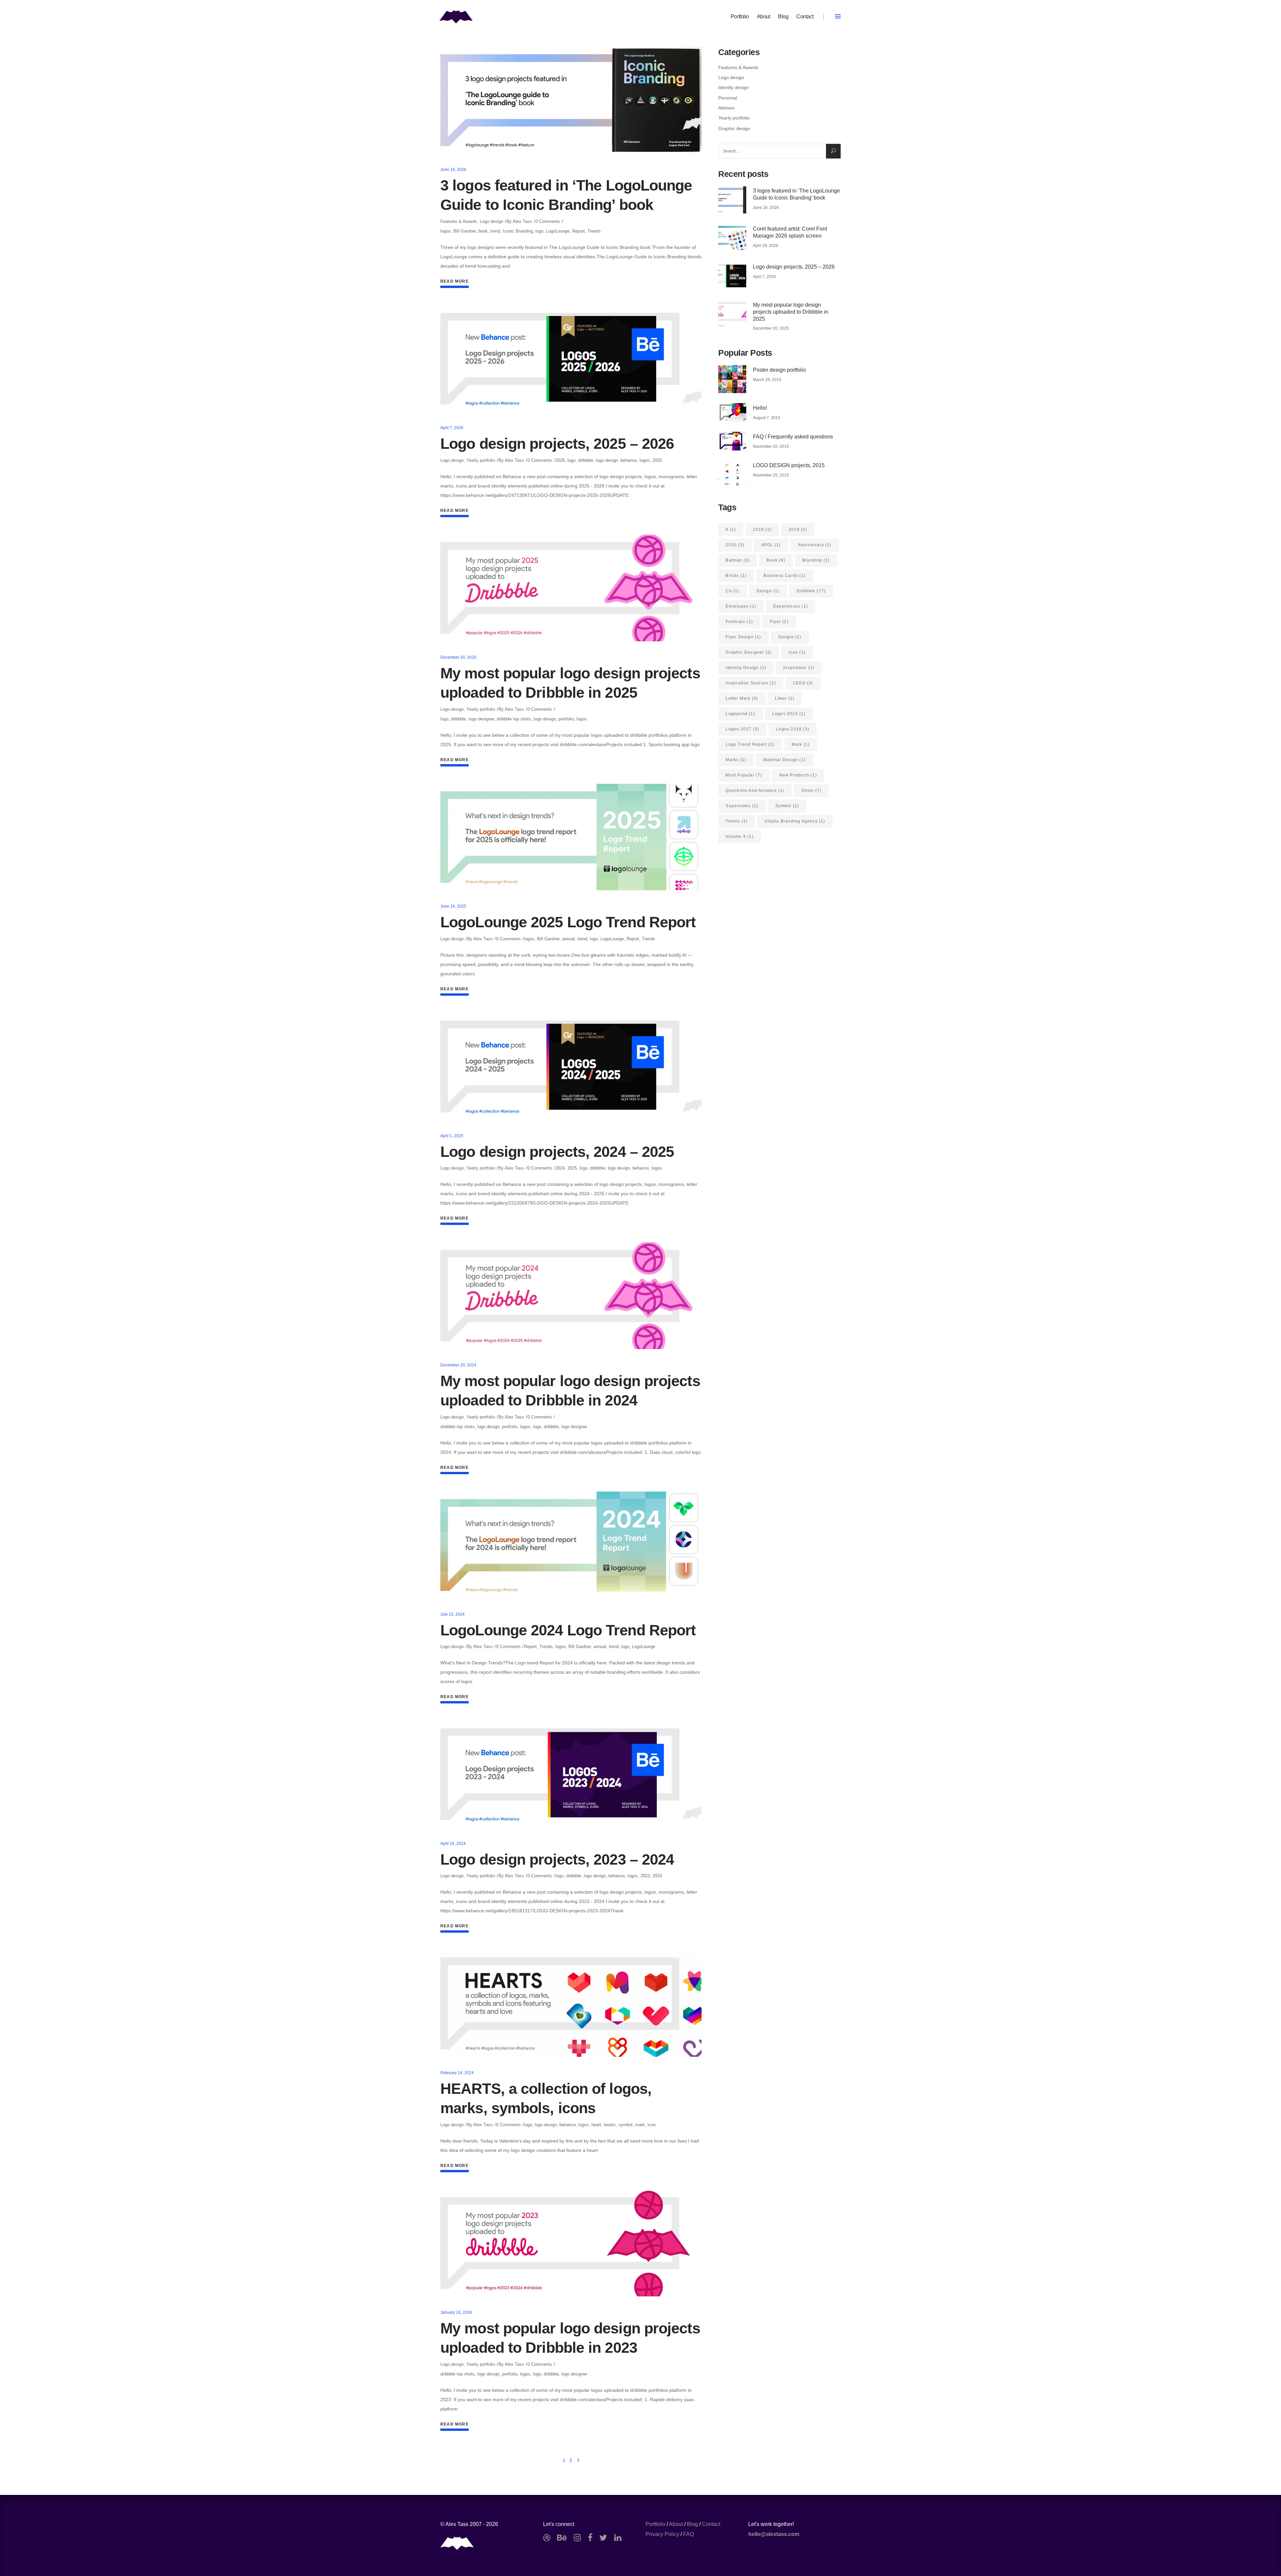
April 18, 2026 (766, 246)
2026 (560, 460)
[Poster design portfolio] (732, 379)
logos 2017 (742, 729)
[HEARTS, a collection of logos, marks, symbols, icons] (571, 2003)
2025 (657, 460)
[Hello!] (732, 412)
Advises (726, 108)
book (483, 231)
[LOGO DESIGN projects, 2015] (732, 474)
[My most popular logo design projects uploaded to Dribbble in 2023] (571, 2243)
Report (578, 231)
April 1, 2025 (452, 1136)
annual (568, 939)
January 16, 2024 (456, 2312)
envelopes (741, 606)
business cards (785, 576)
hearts (610, 2125)
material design (784, 760)
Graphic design (734, 128)
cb (732, 591)
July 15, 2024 (453, 1614)
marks (736, 760)
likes (785, 698)
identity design (746, 668)
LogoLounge (558, 231)
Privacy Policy (662, 2534)
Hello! (760, 408)
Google (790, 637)
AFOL (771, 545)
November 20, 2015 (771, 446)
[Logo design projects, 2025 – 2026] (571, 359)
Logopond (740, 714)
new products (798, 775)
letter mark (742, 698)
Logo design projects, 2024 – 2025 (557, 1152)
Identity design (734, 87)
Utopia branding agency (795, 821)
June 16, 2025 (453, 906)
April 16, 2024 (453, 1844)
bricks (736, 576)
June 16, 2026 (453, 170)
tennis (737, 821)
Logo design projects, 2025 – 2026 (557, 444)
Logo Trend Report (750, 744)
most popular (744, 775)
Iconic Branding (518, 231)
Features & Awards (459, 221)
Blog (692, 2524)
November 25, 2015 (771, 475)
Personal (728, 98)
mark (640, 2125)
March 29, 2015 (767, 380)
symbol (625, 2125)
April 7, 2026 (452, 428)
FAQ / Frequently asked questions (793, 437)
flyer (779, 622)
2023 (645, 1876)
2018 (762, 530)
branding (816, 560)
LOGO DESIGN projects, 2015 (789, 465)
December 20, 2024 (458, 1365)
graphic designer (749, 652)
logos (446, 231)
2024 (560, 1168)
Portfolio (655, 2524)
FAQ (689, 2534)
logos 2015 (789, 714)
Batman (738, 560)
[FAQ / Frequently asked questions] (732, 441)
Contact (711, 2524)
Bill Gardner (465, 231)
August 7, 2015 (767, 418)
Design (768, 591)
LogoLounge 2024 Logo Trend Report (568, 1630)
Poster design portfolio (779, 370)
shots (811, 790)
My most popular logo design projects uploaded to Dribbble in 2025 (791, 312)
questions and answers (755, 790)
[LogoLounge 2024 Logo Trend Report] (571, 1545)
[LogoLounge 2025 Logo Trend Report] (571, 837)
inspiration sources (751, 683)
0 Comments (548, 221)
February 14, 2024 (457, 2073)
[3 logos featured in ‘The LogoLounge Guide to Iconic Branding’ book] (571, 100)
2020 (735, 545)
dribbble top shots (514, 719)
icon (652, 2125)
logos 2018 (793, 729)
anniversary (815, 545)
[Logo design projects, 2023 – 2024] (571, 1774)
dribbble (586, 460)
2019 (798, 530)
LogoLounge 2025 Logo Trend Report (568, 922)
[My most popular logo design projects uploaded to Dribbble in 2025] (571, 588)
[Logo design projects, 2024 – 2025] (571, 1066)
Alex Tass (522, 221)
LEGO (803, 683)
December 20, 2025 (458, 657)
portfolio (566, 719)
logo (539, 231)
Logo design (491, 221)
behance (629, 460)
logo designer (481, 719)
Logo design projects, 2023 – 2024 (557, 1859)
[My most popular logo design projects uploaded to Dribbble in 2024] (571, 1296)
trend (495, 231)
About (676, 2524)
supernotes (742, 806)
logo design (607, 460)
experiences (791, 606)
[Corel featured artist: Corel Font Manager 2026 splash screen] (732, 238)
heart (596, 2125)
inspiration (799, 668)
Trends (594, 231)
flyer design (743, 637)
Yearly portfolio (481, 460)
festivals (739, 622)
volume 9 (739, 837)
